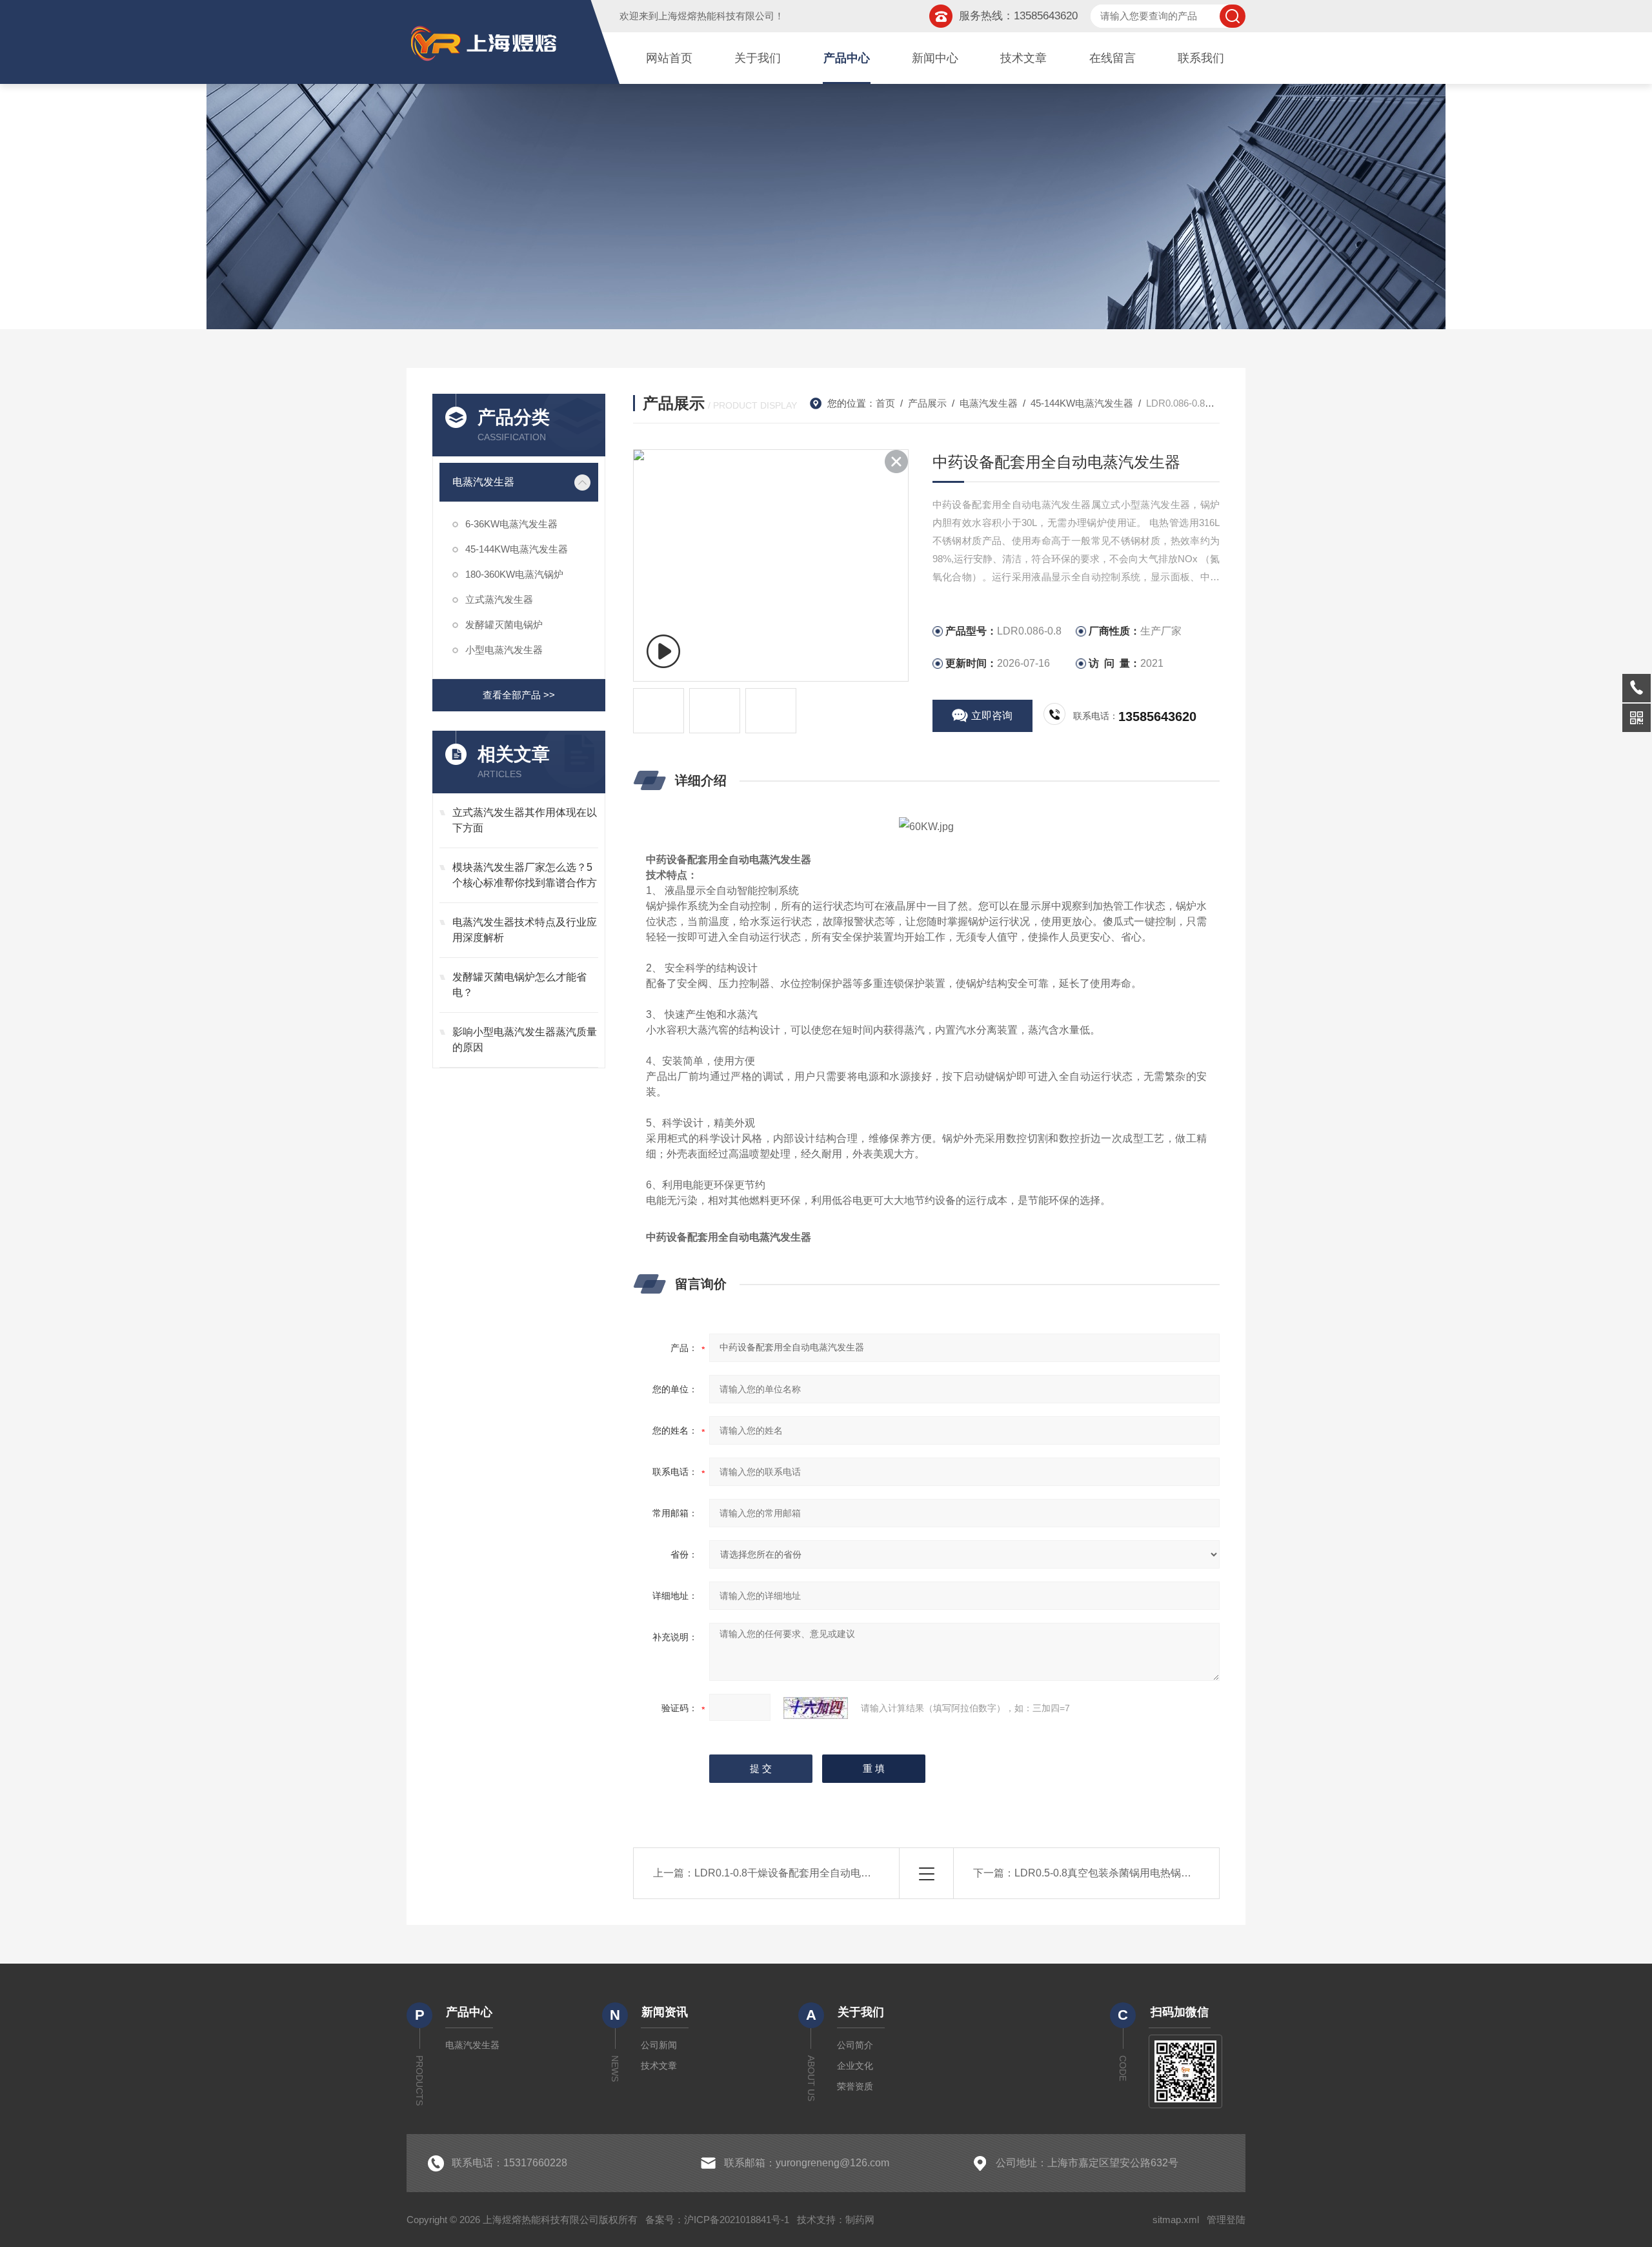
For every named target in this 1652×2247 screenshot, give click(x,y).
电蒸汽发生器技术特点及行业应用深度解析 (525, 930)
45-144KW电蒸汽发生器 (517, 549)
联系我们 (1201, 58)
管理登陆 (1226, 2220)
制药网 (860, 2220)
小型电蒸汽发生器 (504, 650)
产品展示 (927, 403)
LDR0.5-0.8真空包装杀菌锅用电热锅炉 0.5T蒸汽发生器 (1140, 1873)
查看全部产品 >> (519, 695)
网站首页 (669, 58)
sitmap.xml (1176, 2220)
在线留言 (1113, 58)
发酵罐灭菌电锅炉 (504, 625)
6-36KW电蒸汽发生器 (511, 524)
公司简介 (855, 2045)
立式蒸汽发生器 (499, 599)
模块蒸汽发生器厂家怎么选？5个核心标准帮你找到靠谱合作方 (525, 875)
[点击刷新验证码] (816, 1708)
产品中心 (847, 58)
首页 (885, 403)
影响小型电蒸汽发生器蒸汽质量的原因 (525, 1040)
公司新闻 (659, 2045)
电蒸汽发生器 (483, 482)
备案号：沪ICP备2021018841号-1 (717, 2220)
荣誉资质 (855, 2086)
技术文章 (1023, 58)
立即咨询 (992, 716)
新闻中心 (935, 58)
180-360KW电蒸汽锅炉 (514, 574)
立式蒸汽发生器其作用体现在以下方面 (525, 820)
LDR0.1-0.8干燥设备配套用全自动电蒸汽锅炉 (798, 1873)
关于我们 (758, 58)
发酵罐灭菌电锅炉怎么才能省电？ (519, 985)
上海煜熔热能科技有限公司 (716, 16)
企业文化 (855, 2066)
